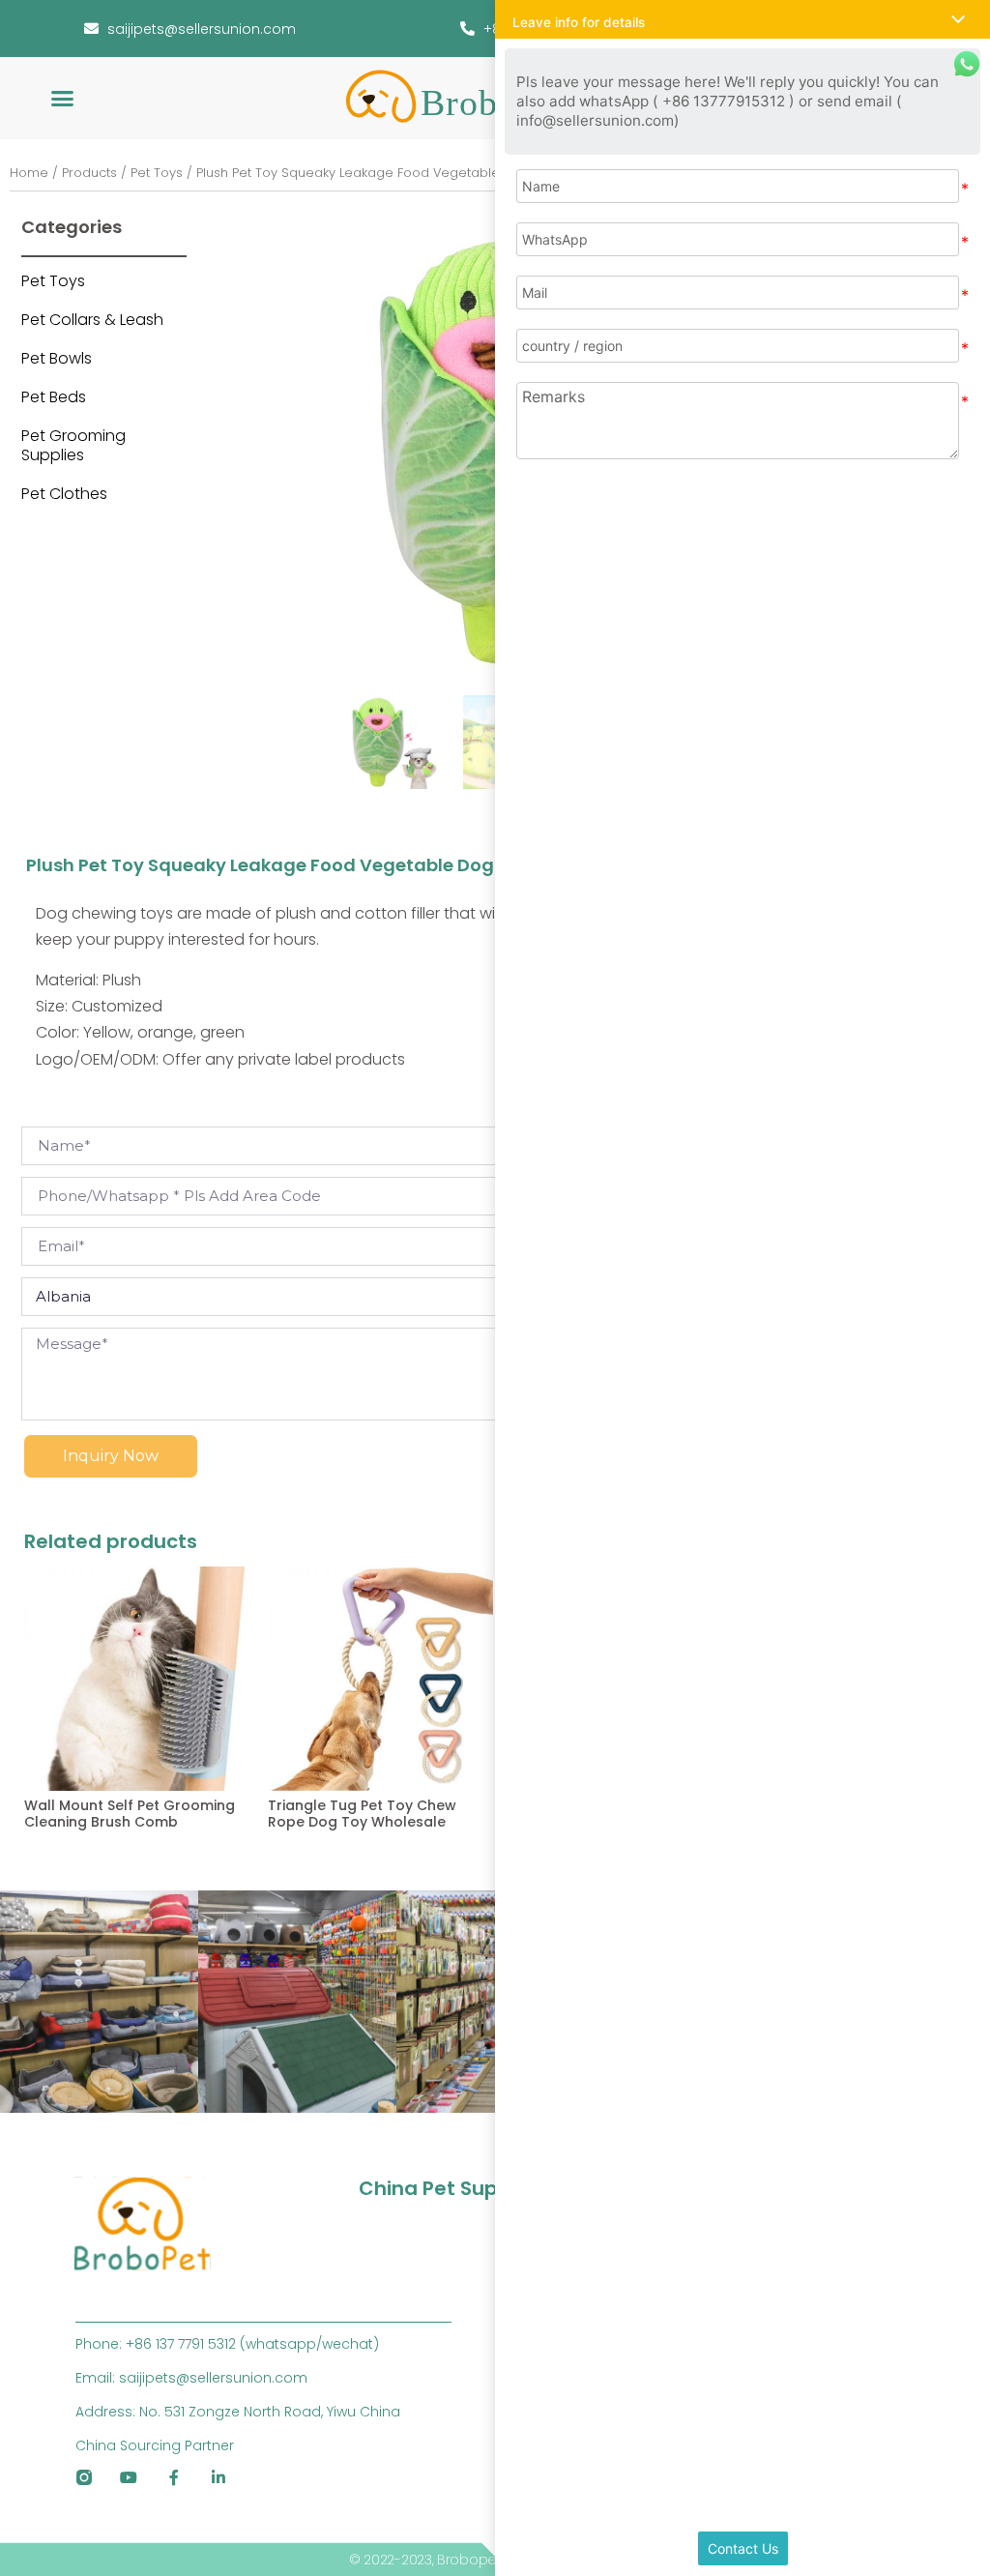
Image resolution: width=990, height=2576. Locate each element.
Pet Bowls (57, 358)
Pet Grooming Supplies (73, 445)
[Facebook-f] (174, 2477)
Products (89, 173)
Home (29, 173)
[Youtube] (129, 2477)
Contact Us (743, 2548)
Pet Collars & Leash (92, 320)
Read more (57, 1865)
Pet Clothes (64, 494)
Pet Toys (157, 173)
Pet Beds (54, 397)
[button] (63, 99)
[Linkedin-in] (219, 2477)
